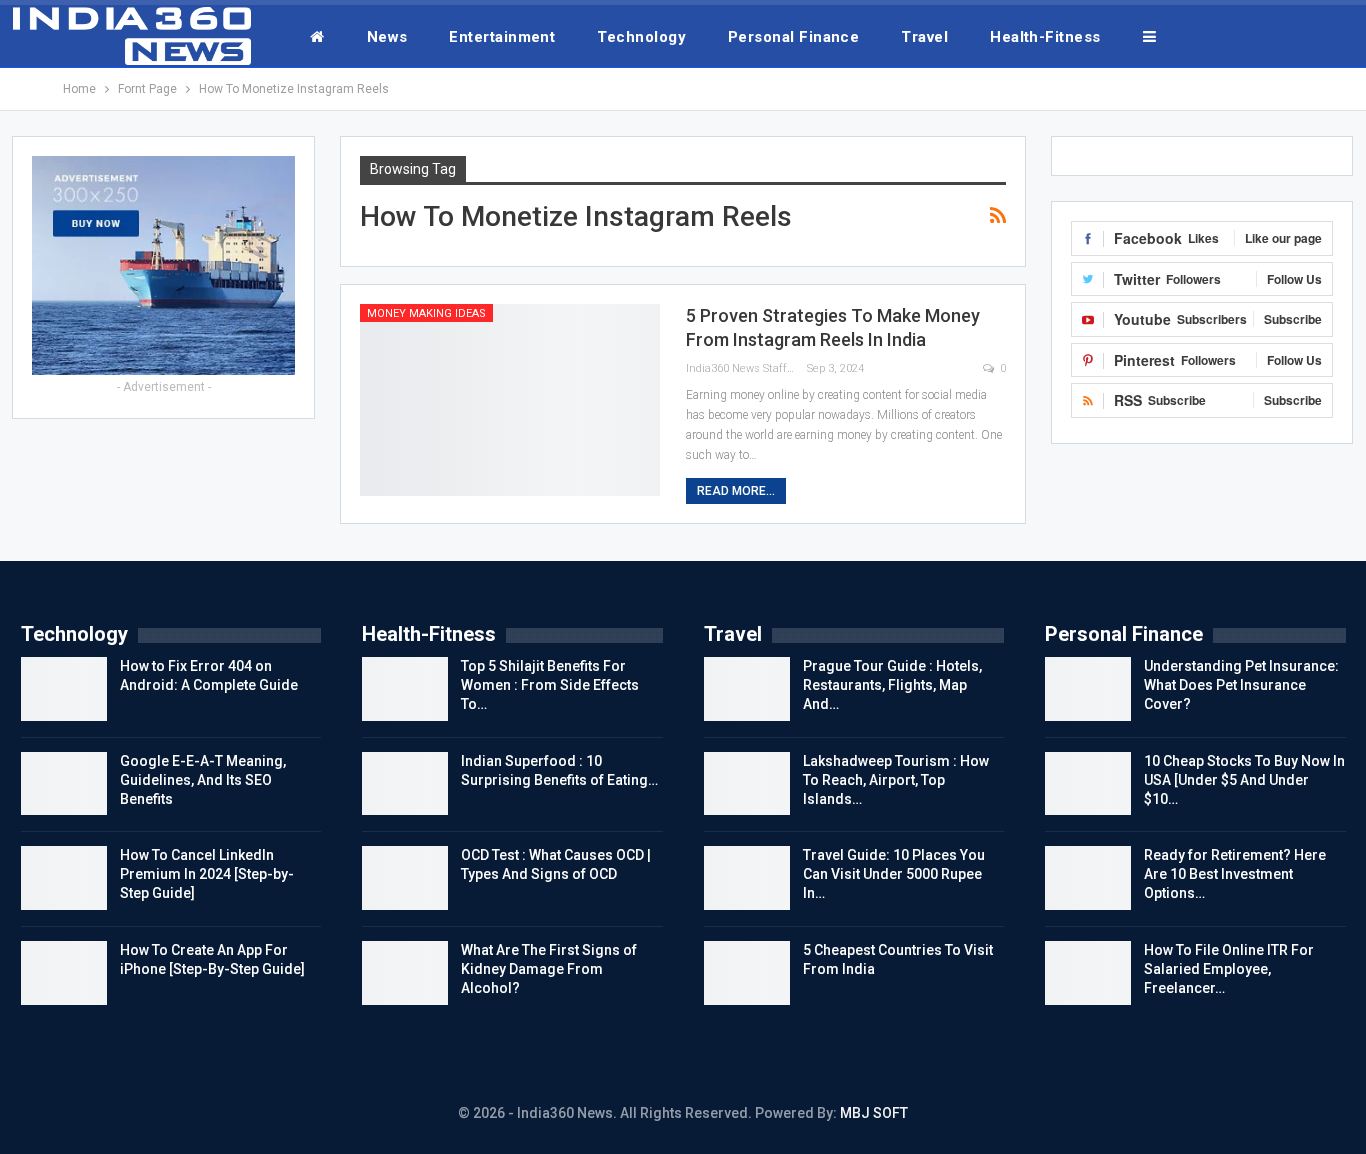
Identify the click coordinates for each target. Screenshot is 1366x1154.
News (387, 37)
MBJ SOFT (874, 1113)
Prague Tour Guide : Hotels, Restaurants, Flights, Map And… (892, 685)
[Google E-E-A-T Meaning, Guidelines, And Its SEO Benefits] (64, 784)
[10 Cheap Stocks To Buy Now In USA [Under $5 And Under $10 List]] (1088, 784)
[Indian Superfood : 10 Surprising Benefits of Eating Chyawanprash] (405, 784)
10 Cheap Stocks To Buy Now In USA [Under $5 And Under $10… (1244, 780)
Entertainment (502, 37)
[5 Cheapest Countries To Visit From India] (747, 973)
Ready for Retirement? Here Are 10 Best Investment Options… (1235, 874)
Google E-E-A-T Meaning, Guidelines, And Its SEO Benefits (203, 780)
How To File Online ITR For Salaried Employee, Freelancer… (1229, 969)
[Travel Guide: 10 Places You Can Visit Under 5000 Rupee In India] (747, 878)
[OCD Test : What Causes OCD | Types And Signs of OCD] (405, 878)
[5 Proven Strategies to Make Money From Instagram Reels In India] (510, 400)
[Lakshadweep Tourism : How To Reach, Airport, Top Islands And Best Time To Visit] (747, 784)
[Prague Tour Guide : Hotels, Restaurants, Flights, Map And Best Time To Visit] (747, 689)
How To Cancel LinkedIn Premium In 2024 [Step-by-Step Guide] (207, 874)
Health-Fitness (1045, 37)
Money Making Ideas (426, 313)
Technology (641, 37)
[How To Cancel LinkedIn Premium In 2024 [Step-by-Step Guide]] (64, 878)
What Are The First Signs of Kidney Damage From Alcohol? (549, 969)
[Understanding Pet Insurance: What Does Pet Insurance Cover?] (1088, 689)
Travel (924, 37)
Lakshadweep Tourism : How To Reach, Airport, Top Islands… (896, 780)
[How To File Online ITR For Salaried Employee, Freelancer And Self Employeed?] (1088, 973)
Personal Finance (793, 37)
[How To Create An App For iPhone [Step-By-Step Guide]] (64, 973)
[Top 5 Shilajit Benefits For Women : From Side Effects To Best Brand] (405, 689)
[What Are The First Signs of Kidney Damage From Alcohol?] (405, 973)
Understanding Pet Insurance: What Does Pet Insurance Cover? (1241, 685)
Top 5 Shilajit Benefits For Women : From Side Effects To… (550, 685)
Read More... (736, 491)
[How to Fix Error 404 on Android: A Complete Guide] (64, 689)
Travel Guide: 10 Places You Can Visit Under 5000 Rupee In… (894, 874)
